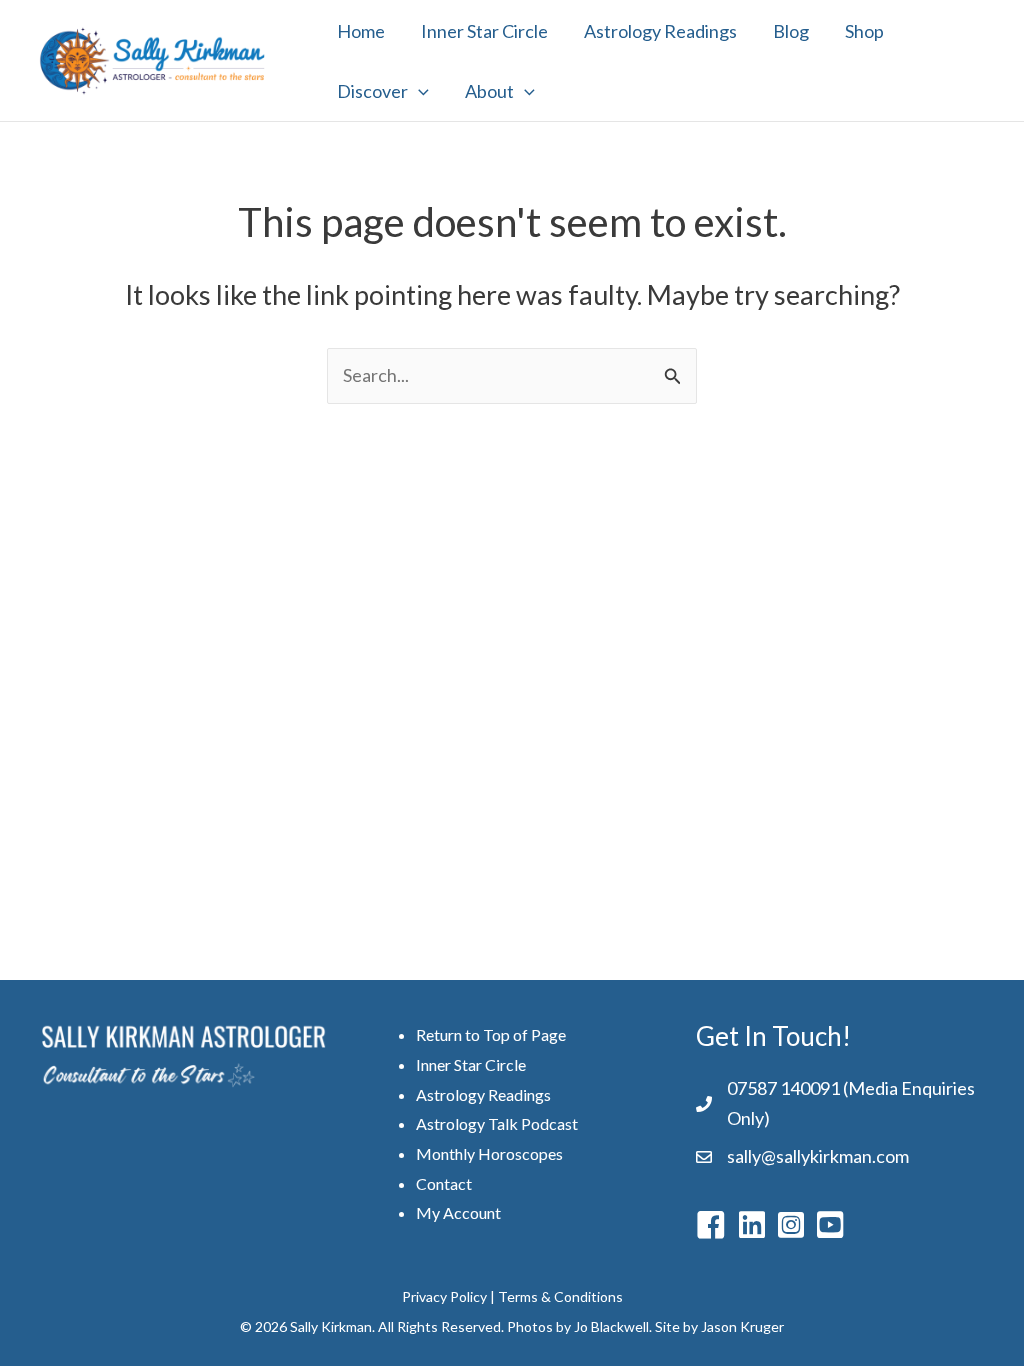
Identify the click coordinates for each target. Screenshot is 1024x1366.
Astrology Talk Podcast (497, 1123)
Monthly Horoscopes (489, 1153)
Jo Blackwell (611, 1326)
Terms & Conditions (560, 1296)
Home (361, 31)
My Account (458, 1212)
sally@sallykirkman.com (818, 1156)
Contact (444, 1183)
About (489, 91)
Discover (372, 91)
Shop (864, 31)
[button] (418, 91)
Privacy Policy (444, 1296)
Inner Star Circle (484, 31)
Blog (791, 31)
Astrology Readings (660, 31)
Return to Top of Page (491, 1034)
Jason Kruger (742, 1326)
